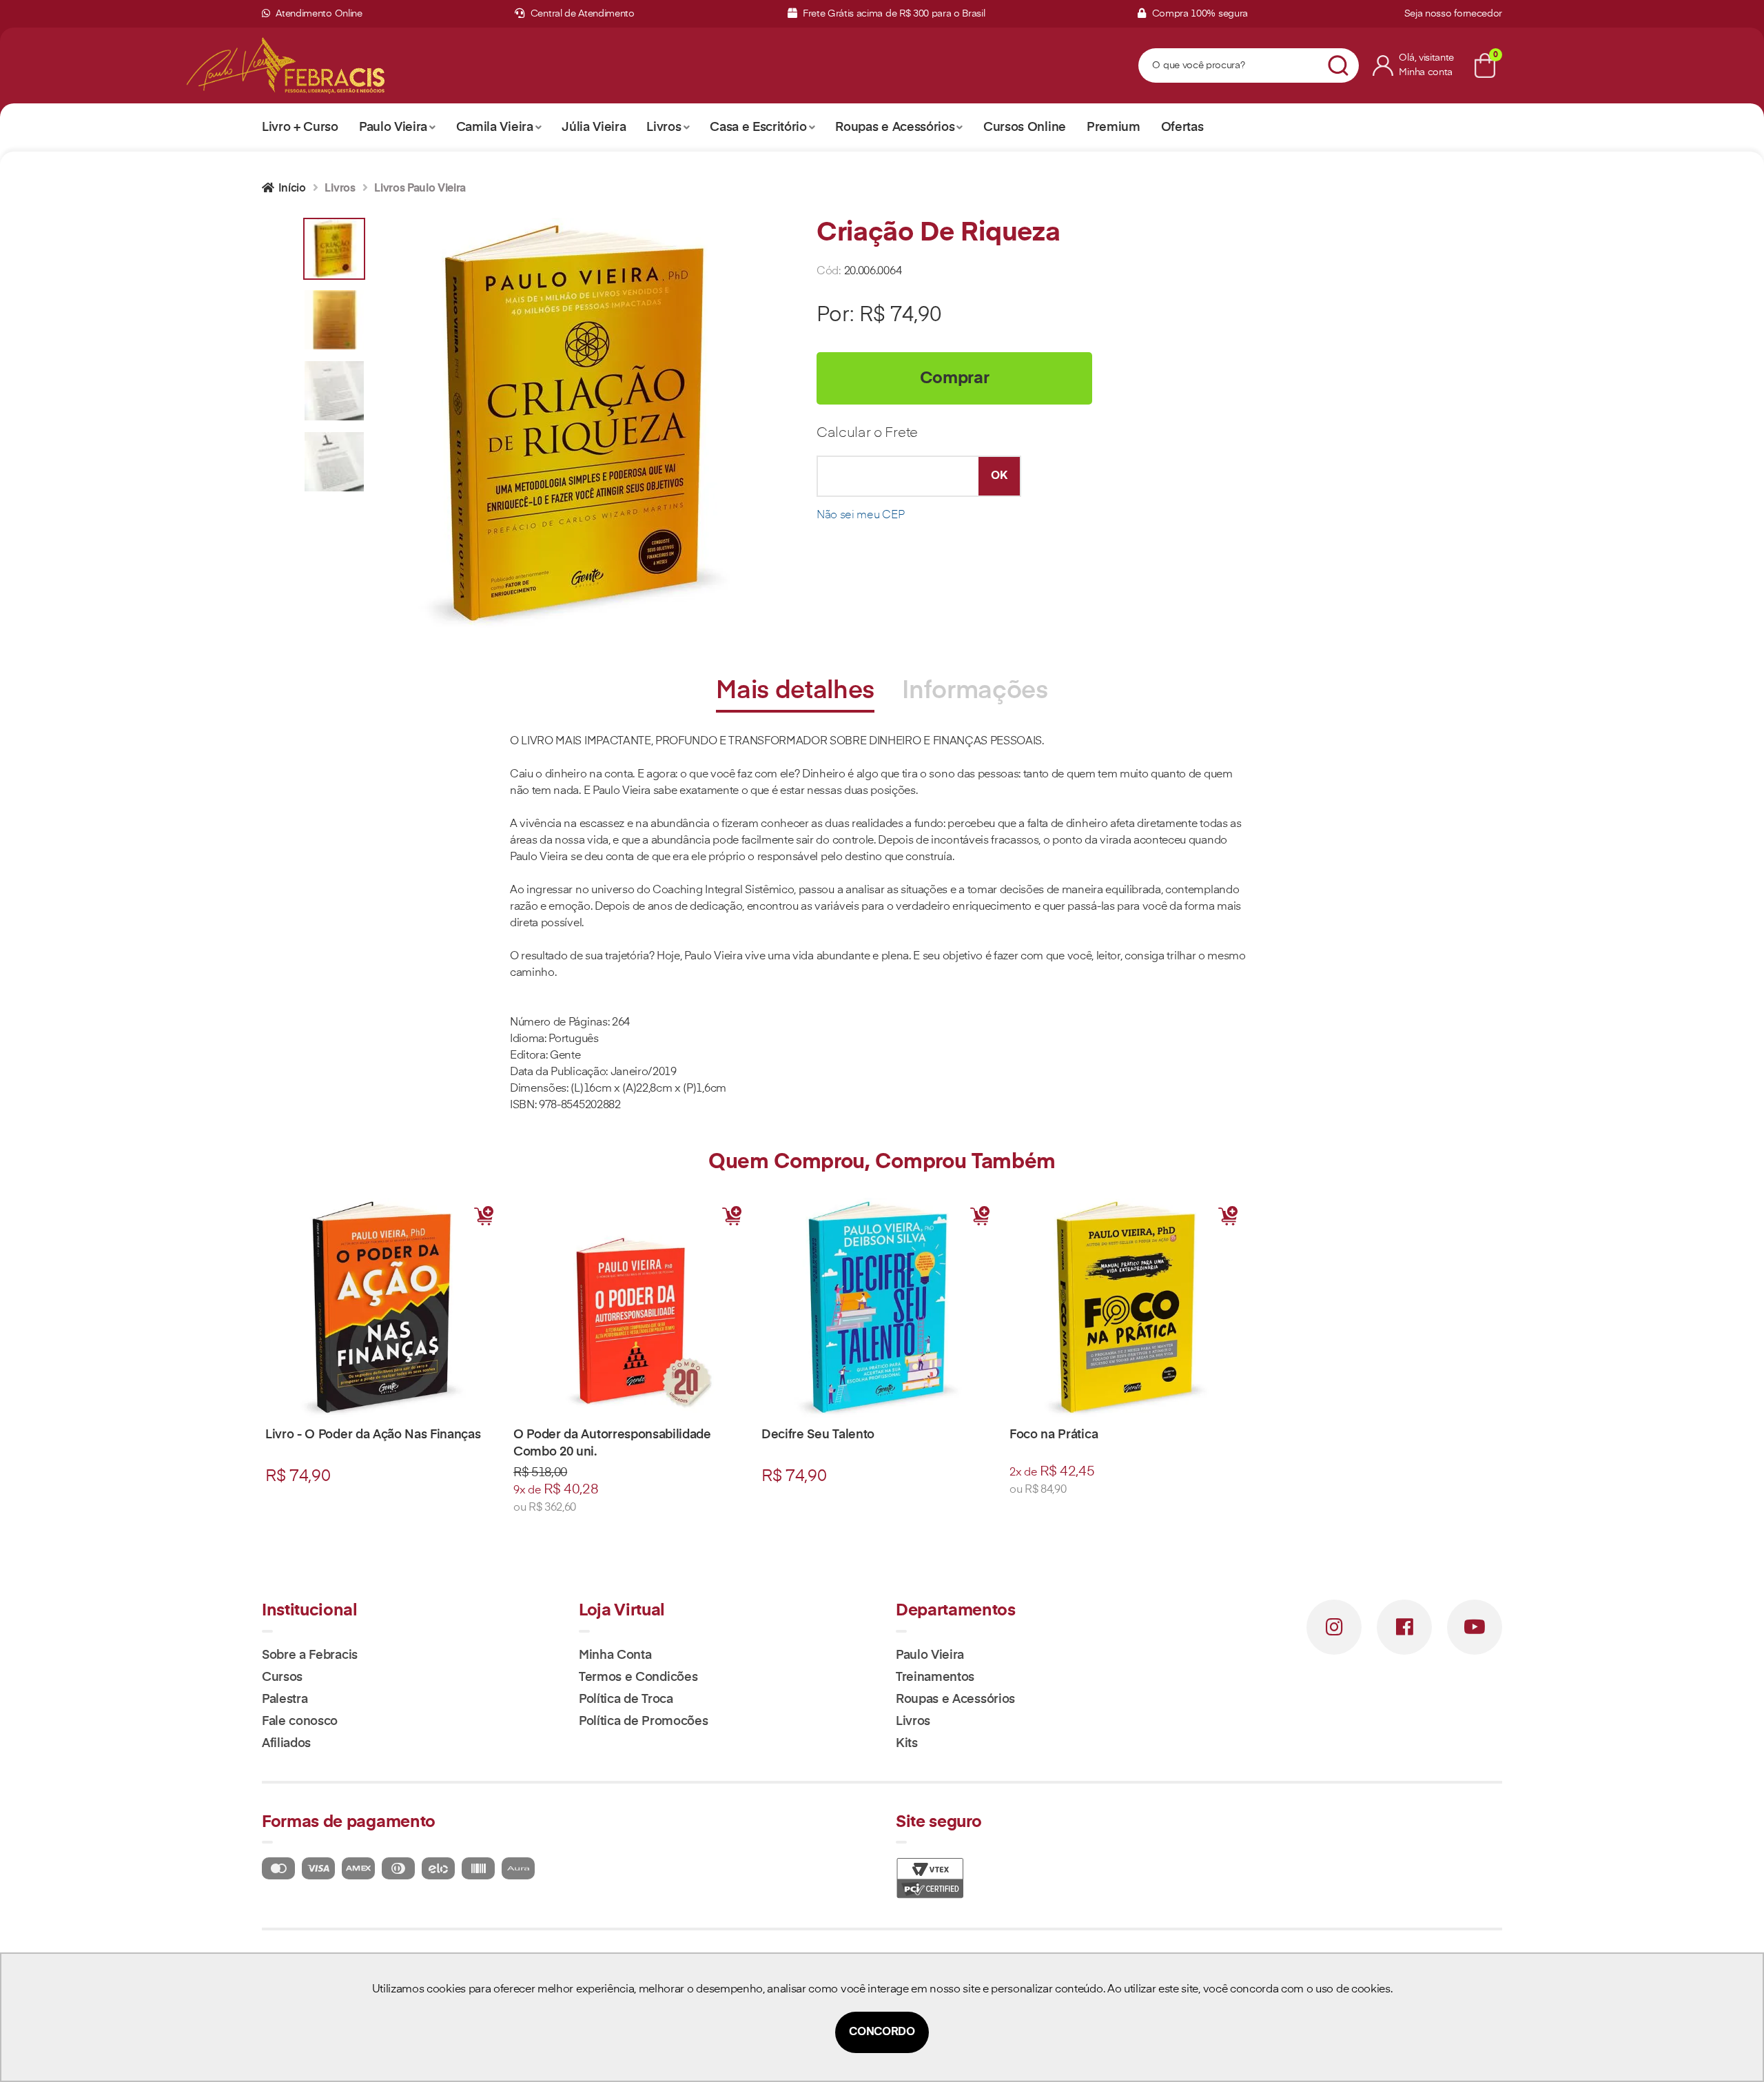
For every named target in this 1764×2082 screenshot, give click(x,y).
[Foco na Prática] (1130, 1308)
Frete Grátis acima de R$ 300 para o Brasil (892, 14)
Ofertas (1182, 127)
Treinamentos (935, 1677)
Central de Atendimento (581, 14)
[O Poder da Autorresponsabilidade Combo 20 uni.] (634, 1308)
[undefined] (582, 425)
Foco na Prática (1054, 1435)
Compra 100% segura (1199, 14)
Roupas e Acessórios (895, 127)
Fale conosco (300, 1722)
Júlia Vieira (594, 127)
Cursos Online (1025, 127)
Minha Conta (615, 1655)
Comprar (955, 378)
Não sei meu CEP (860, 516)
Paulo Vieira (393, 127)
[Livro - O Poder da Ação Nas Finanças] (386, 1308)
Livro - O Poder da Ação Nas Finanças (373, 1435)
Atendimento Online (318, 14)
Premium (1114, 127)
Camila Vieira (495, 127)
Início (292, 189)
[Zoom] (334, 249)
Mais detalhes (795, 691)
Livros (664, 127)
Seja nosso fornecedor (1453, 14)
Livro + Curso (300, 127)
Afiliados (286, 1744)
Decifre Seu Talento (818, 1435)
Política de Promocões (643, 1722)
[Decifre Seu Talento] (882, 1308)
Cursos (282, 1677)
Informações (975, 691)
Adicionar (484, 1216)
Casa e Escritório (758, 127)
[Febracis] (323, 65)
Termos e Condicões (638, 1677)
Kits (907, 1744)
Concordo (882, 2032)
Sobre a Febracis (310, 1655)
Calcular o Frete (867, 433)
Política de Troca (626, 1700)
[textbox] (1231, 66)
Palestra (285, 1700)
